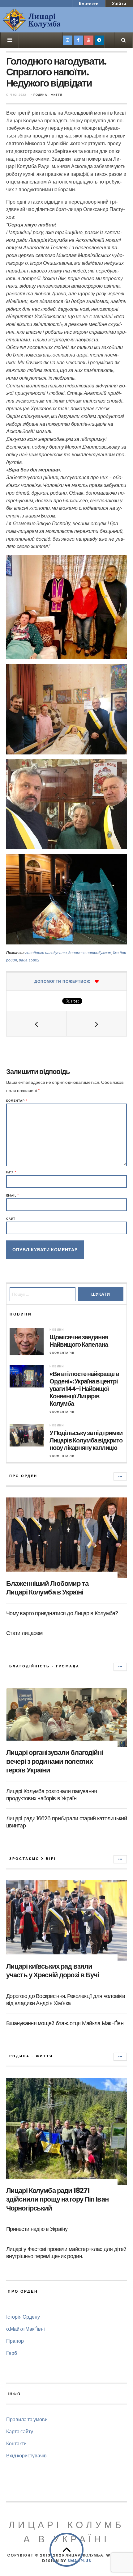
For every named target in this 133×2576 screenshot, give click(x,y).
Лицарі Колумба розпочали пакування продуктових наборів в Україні (52, 1795)
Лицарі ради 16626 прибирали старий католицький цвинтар (66, 1822)
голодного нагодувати (46, 953)
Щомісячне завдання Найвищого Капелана (79, 1341)
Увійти (119, 3)
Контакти (89, 4)
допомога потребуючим (90, 953)
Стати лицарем (24, 1633)
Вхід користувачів (26, 2455)
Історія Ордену (23, 2317)
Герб (12, 2353)
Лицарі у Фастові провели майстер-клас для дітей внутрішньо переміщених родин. (66, 2253)
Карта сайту (20, 2431)
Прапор (15, 2341)
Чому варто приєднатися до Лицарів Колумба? (62, 1613)
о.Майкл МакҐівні (26, 2329)
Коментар (17, 1101)
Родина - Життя (48, 95)
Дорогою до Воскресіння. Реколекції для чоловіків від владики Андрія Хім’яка (66, 2000)
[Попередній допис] (36, 1024)
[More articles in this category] (120, 1476)
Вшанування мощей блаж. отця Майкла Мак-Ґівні (65, 2023)
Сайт (11, 1219)
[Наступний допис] (97, 1024)
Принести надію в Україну (37, 2229)
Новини (57, 1330)
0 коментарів (62, 1353)
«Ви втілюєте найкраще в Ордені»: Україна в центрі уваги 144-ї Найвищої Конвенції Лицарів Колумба (84, 1389)
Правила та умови (27, 2419)
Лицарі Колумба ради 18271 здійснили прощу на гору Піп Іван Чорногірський (57, 2199)
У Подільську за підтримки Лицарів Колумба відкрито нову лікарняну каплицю (86, 1440)
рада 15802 (29, 960)
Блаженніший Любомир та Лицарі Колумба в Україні (47, 1588)
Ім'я (11, 1172)
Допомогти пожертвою (62, 981)
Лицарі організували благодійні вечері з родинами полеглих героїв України (55, 1761)
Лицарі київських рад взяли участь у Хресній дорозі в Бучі (53, 1971)
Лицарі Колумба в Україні (66, 2532)
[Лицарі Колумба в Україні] (48, 20)
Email (13, 1195)
